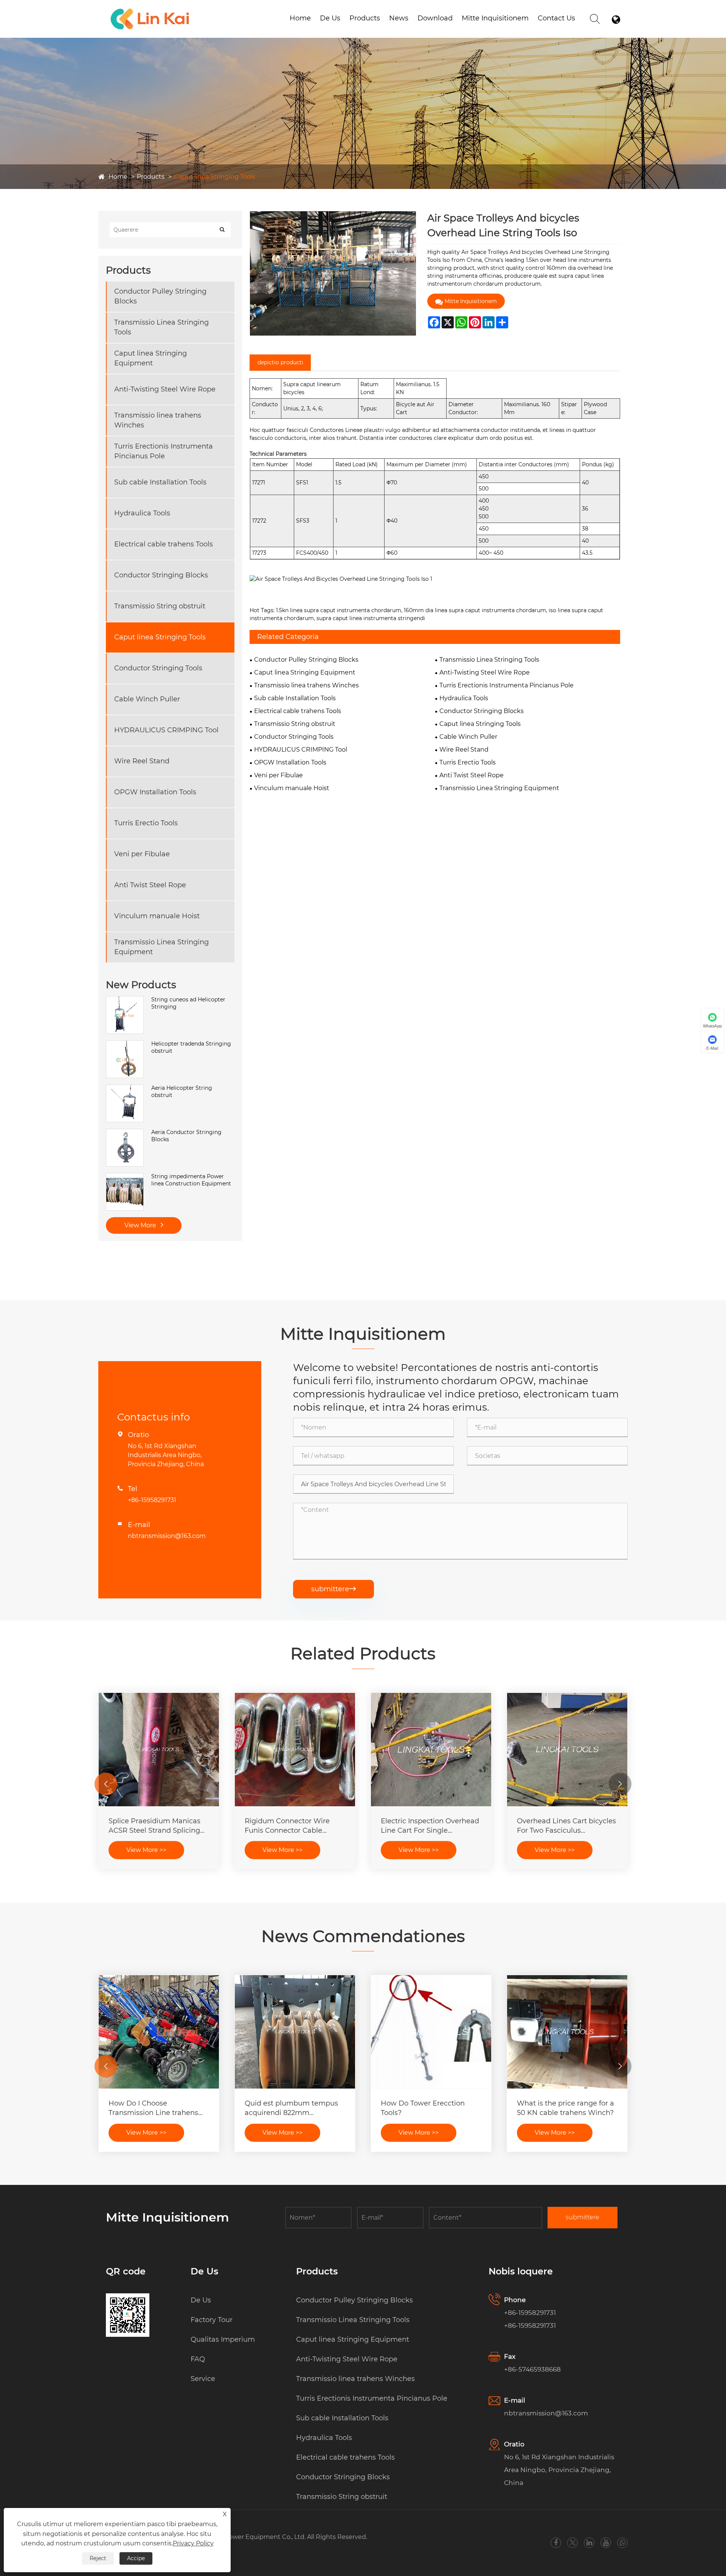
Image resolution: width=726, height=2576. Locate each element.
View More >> (146, 1850)
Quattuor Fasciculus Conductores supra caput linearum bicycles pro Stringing (288, 1826)
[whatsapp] (623, 2543)
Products (365, 18)
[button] (106, 1784)
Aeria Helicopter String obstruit (182, 1092)
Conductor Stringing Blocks (161, 575)
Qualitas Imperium (223, 2339)
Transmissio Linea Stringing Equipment (161, 947)
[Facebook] (556, 2543)
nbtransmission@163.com (167, 1536)
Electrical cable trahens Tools (164, 544)
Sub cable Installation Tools (160, 482)
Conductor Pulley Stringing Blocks (160, 296)
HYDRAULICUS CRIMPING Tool (166, 730)
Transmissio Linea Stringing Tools (161, 327)
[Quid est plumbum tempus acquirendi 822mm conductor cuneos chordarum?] (567, 2032)
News (399, 18)
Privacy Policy (193, 2543)
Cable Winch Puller (147, 699)
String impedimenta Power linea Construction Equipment (191, 1180)
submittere (334, 1589)
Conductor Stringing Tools (158, 668)
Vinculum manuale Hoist (157, 916)
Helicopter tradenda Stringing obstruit (191, 1047)
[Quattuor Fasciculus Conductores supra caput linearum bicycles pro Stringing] (295, 1750)
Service (203, 2379)
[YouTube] (606, 2543)
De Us (330, 18)
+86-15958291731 (152, 1500)
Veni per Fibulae (142, 854)
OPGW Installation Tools (155, 792)
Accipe (136, 2558)
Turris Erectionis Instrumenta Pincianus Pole (164, 451)
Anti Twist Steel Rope (150, 885)
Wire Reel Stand (142, 761)
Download (435, 18)
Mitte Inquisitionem (495, 18)
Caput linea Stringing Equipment (150, 358)
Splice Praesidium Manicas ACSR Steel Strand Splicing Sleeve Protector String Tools (429, 1826)
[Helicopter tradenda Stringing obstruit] (125, 1044)
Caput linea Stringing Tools (215, 177)
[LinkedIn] (589, 2543)
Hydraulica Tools (142, 513)
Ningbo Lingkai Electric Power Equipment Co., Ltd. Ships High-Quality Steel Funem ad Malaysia (154, 2108)
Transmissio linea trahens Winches (158, 420)
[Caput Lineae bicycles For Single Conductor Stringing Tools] (159, 1750)
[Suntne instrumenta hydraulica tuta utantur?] (295, 2032)
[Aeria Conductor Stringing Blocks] (125, 1133)
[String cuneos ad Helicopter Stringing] (125, 1000)
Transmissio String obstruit (160, 606)
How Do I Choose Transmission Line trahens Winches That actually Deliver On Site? (426, 2108)
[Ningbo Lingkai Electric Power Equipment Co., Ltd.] (150, 9)
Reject (98, 2558)
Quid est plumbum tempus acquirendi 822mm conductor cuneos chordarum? (564, 2108)
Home (300, 18)
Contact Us (556, 18)
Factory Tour (212, 2320)
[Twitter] (572, 2543)
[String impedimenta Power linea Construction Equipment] (125, 1177)
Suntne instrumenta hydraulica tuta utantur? (286, 2108)
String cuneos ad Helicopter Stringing (188, 1003)
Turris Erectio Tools (146, 823)
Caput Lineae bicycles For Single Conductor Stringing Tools (155, 1826)
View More (141, 1225)
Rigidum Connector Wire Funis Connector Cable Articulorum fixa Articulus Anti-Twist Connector (561, 1826)
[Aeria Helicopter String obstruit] (125, 1088)
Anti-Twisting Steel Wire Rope (165, 389)
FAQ (198, 2359)
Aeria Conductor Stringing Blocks (186, 1136)
